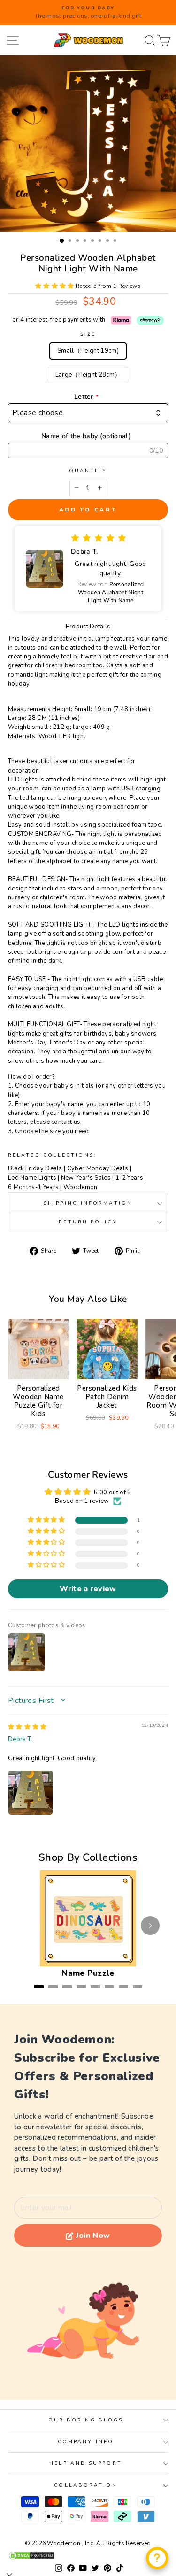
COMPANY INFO (86, 2442)
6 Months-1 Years (33, 1187)
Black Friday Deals (35, 1168)
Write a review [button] (88, 1589)
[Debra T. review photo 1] (31, 1793)
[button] (55, 286)
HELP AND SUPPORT (85, 2463)
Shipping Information (88, 1203)
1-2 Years (129, 1178)
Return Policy (88, 1222)
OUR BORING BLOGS (86, 2420)
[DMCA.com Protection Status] (88, 2555)
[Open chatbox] (157, 2558)
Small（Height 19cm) (88, 351)
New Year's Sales (86, 1178)
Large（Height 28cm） (88, 375)
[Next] (150, 1926)
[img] (27, 1727)
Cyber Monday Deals (98, 1168)
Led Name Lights (32, 1178)
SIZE (88, 334)
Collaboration (85, 2485)
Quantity (88, 471)
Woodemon (80, 1187)
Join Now (93, 2236)
